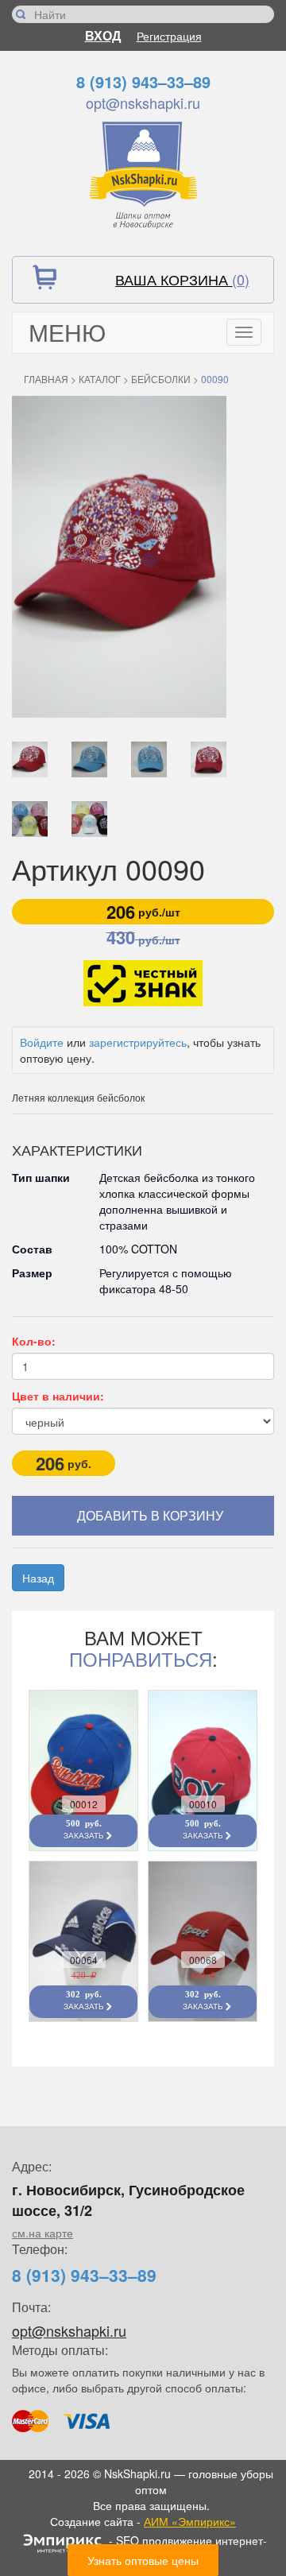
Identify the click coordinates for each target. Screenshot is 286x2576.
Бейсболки (161, 379)
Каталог (100, 379)
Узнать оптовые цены (143, 2560)
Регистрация (169, 36)
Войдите (42, 1042)
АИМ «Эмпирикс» (190, 2521)
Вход (103, 35)
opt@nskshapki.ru (143, 103)
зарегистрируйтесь (138, 1042)
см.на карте (43, 2233)
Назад (38, 1578)
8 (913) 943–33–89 (143, 81)
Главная (46, 379)
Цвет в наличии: (58, 1396)
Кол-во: (34, 1341)
